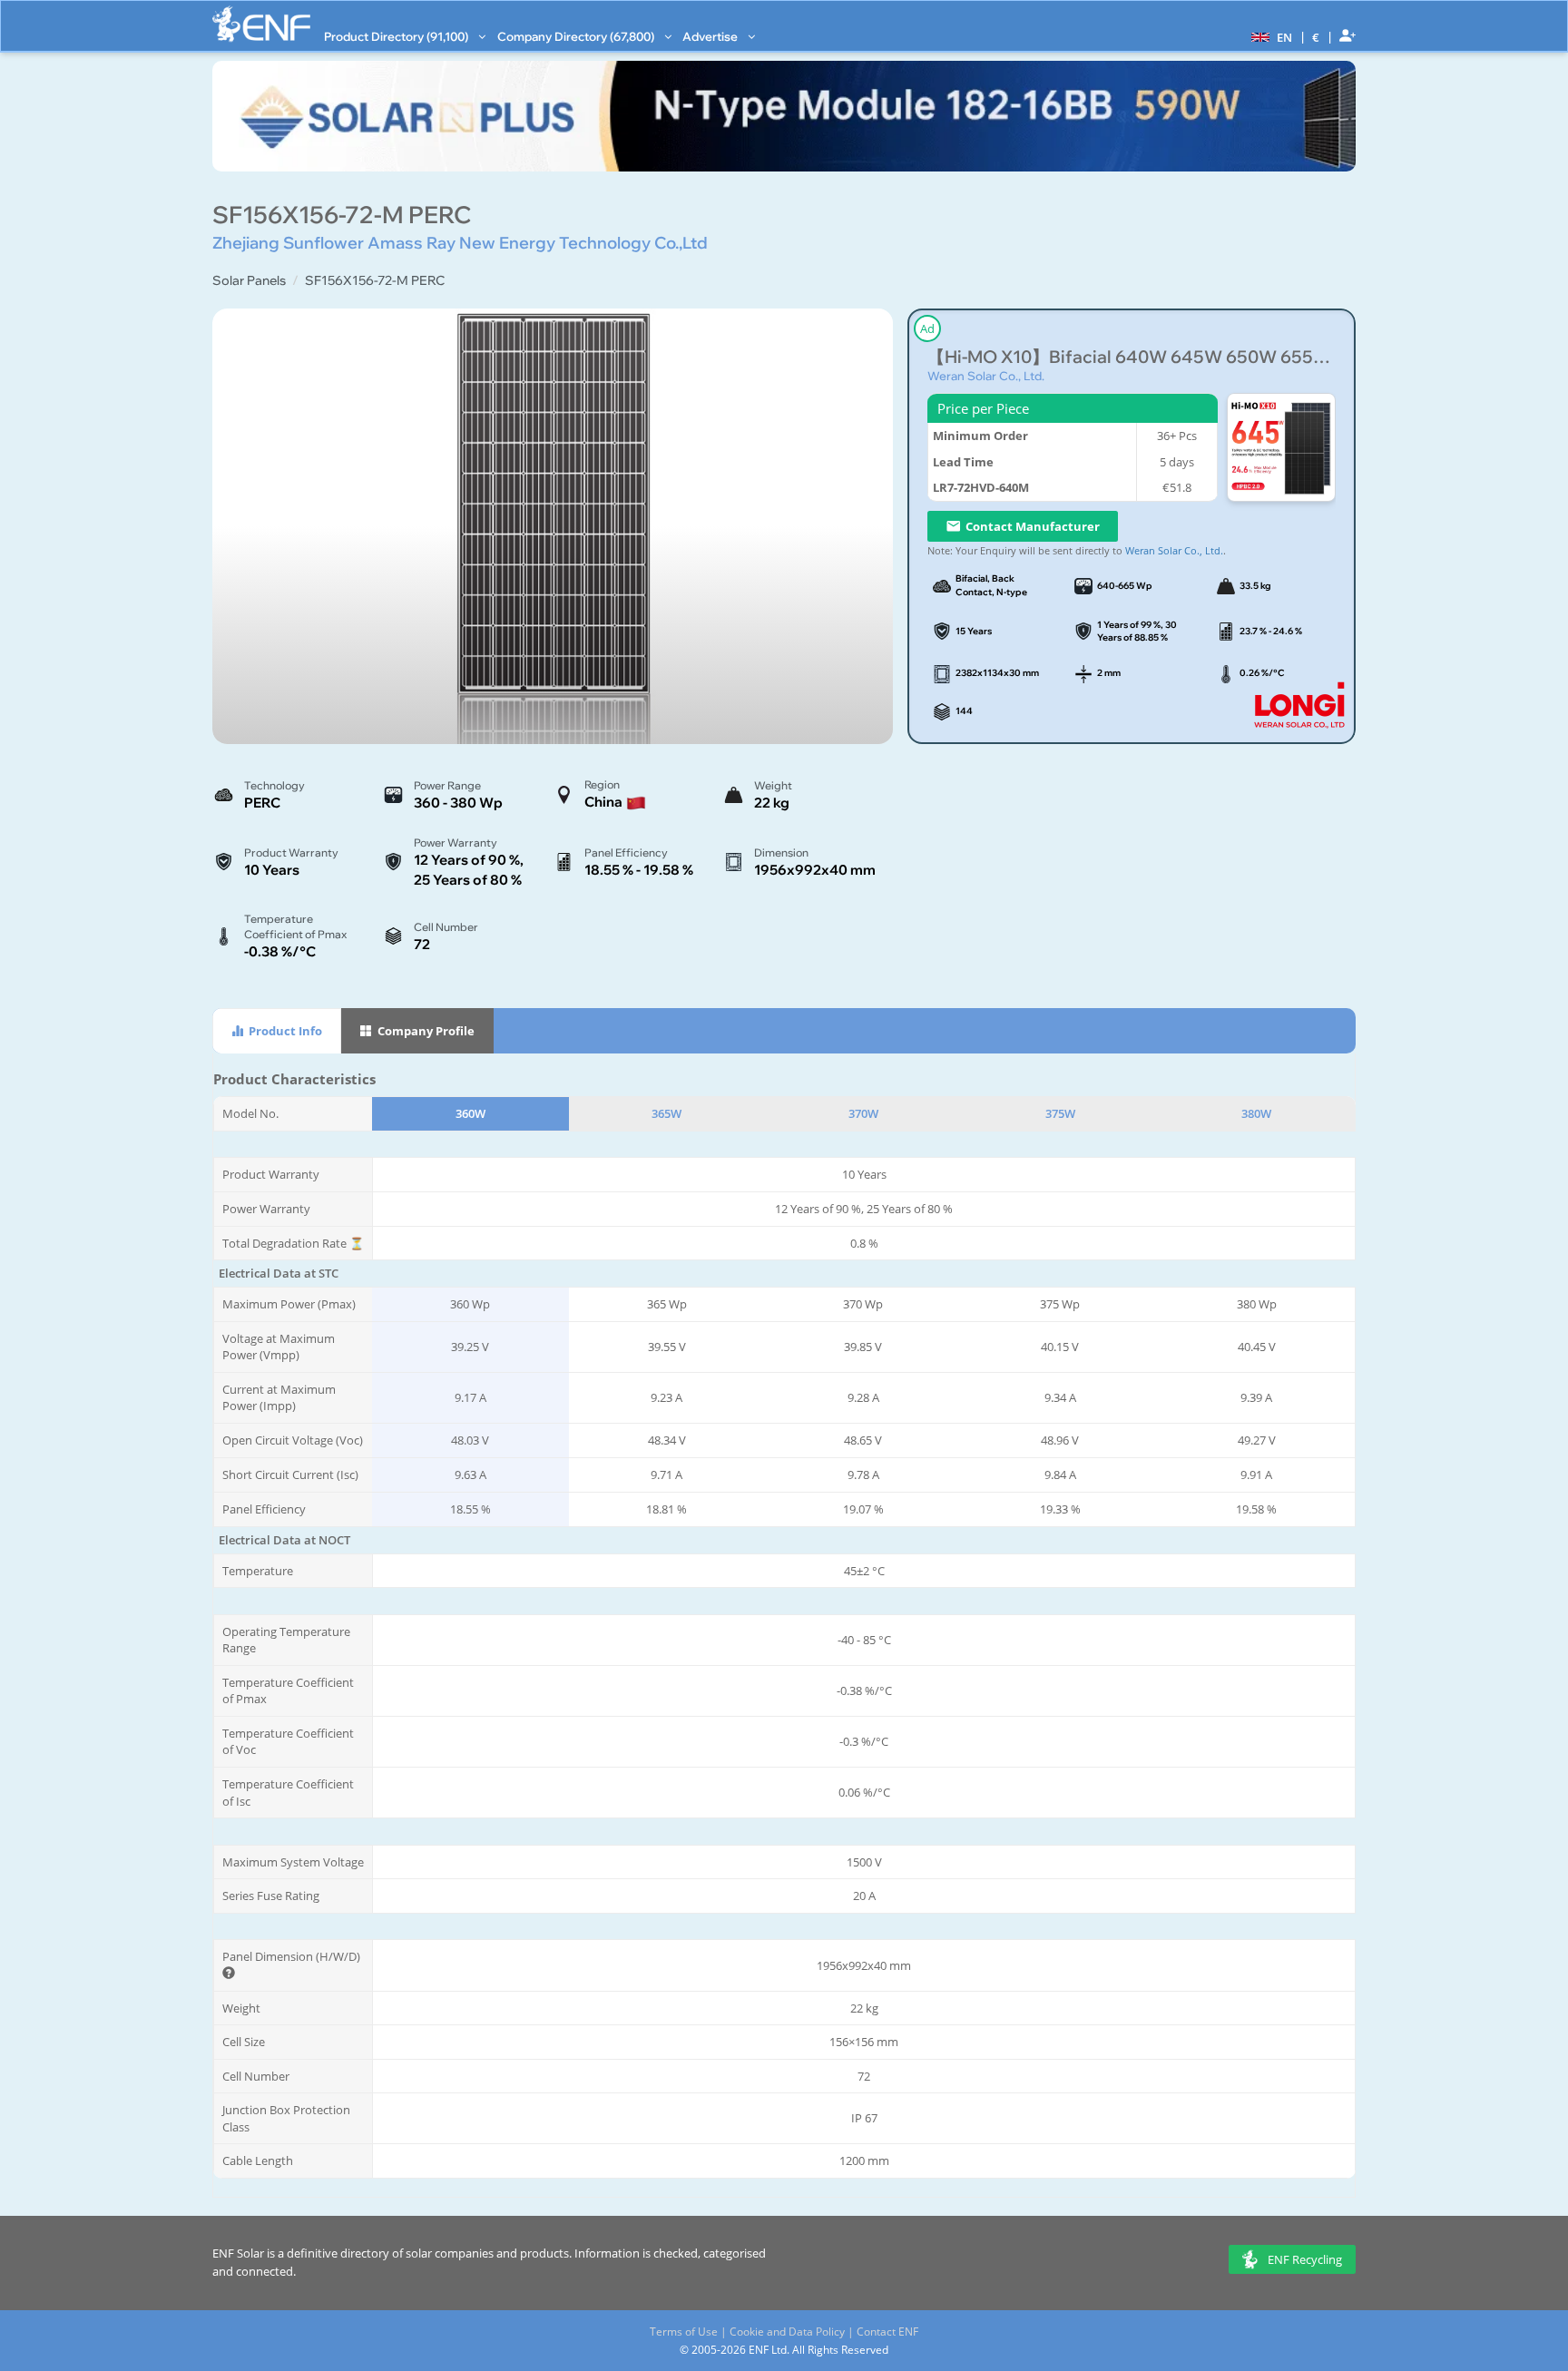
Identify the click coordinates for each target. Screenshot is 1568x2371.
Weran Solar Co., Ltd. (986, 376)
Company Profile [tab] (425, 1031)
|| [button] (1316, 37)
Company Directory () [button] (577, 36)
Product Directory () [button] (397, 36)
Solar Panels (249, 280)
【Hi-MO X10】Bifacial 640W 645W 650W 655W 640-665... (1132, 357)
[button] (1269, 36)
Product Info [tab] (284, 1031)
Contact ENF (887, 2332)
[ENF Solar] (261, 24)
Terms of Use (684, 2332)
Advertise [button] (711, 36)
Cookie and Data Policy (787, 2332)
